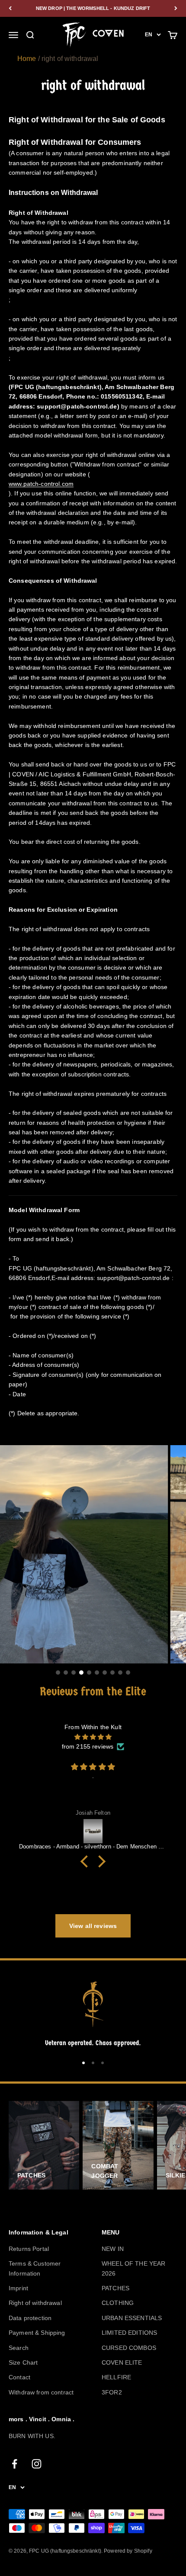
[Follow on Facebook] (14, 2464)
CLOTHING (118, 2303)
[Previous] (10, 8)
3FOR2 (112, 2392)
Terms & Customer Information (35, 2268)
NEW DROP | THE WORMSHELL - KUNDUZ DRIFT (93, 8)
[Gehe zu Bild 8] (112, 1673)
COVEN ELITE (122, 2362)
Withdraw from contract (41, 2392)
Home (27, 59)
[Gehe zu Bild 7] (105, 1673)
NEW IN (113, 2249)
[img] (93, 1737)
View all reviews (93, 1926)
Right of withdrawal (35, 2303)
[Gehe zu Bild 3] (74, 1673)
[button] (87, 1861)
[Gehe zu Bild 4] (81, 1673)
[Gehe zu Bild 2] (66, 1673)
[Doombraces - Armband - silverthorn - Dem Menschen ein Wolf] (93, 1831)
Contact (19, 2377)
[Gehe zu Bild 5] (89, 1673)
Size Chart (23, 2362)
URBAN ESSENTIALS (132, 2318)
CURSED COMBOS (129, 2348)
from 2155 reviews (88, 1746)
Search (19, 2348)
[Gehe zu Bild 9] (120, 1673)
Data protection (30, 2318)
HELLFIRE (116, 2377)
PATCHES (115, 2288)
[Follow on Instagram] (37, 2464)
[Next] (176, 8)
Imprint (18, 2288)
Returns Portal (29, 2249)
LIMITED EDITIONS (129, 2333)
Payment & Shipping (37, 2333)
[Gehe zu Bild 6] (97, 1673)
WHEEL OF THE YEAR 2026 (133, 2268)
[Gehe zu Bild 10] (128, 1673)
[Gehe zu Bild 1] (58, 1673)
